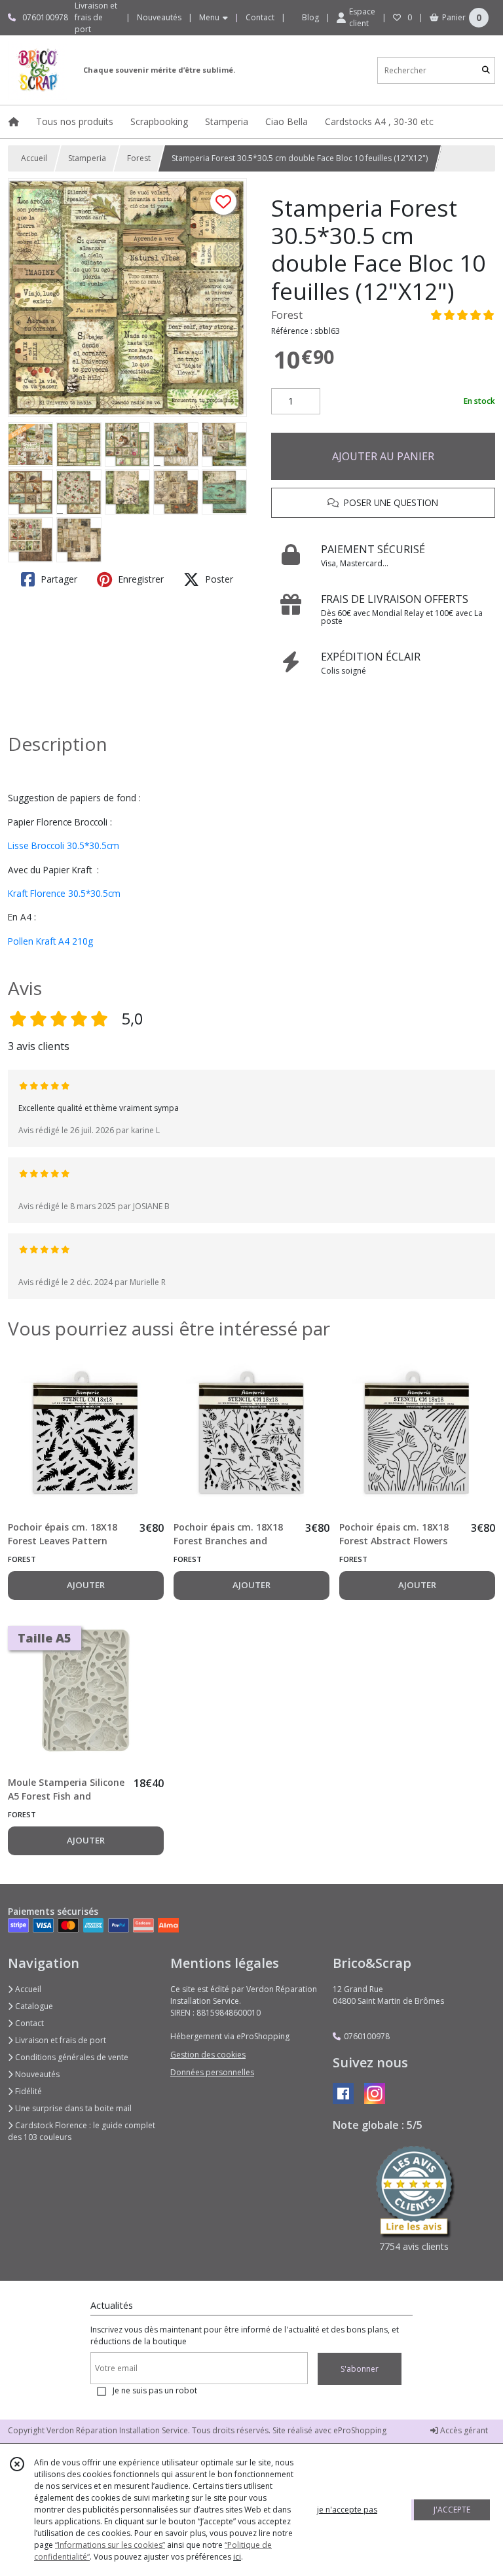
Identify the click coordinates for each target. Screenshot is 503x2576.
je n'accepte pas (347, 2510)
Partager (58, 579)
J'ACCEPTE (452, 2510)
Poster (218, 579)
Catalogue (33, 2006)
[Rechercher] (486, 70)
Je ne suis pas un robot (155, 2390)
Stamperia (87, 158)
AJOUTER (86, 1585)
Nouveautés (36, 2074)
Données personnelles (212, 2072)
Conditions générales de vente (71, 2057)
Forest (139, 158)
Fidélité (28, 2091)
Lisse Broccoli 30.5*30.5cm (64, 845)
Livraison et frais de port (60, 2040)
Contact (260, 17)
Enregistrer (140, 579)
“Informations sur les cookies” (110, 2545)
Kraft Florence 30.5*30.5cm (64, 893)
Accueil (34, 158)
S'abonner (360, 2369)
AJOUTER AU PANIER (383, 456)
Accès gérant (463, 2430)
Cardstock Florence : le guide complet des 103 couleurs (82, 2131)
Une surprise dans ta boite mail (72, 2108)
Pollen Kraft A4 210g (52, 941)
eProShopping (360, 2430)
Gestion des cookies (208, 2055)
